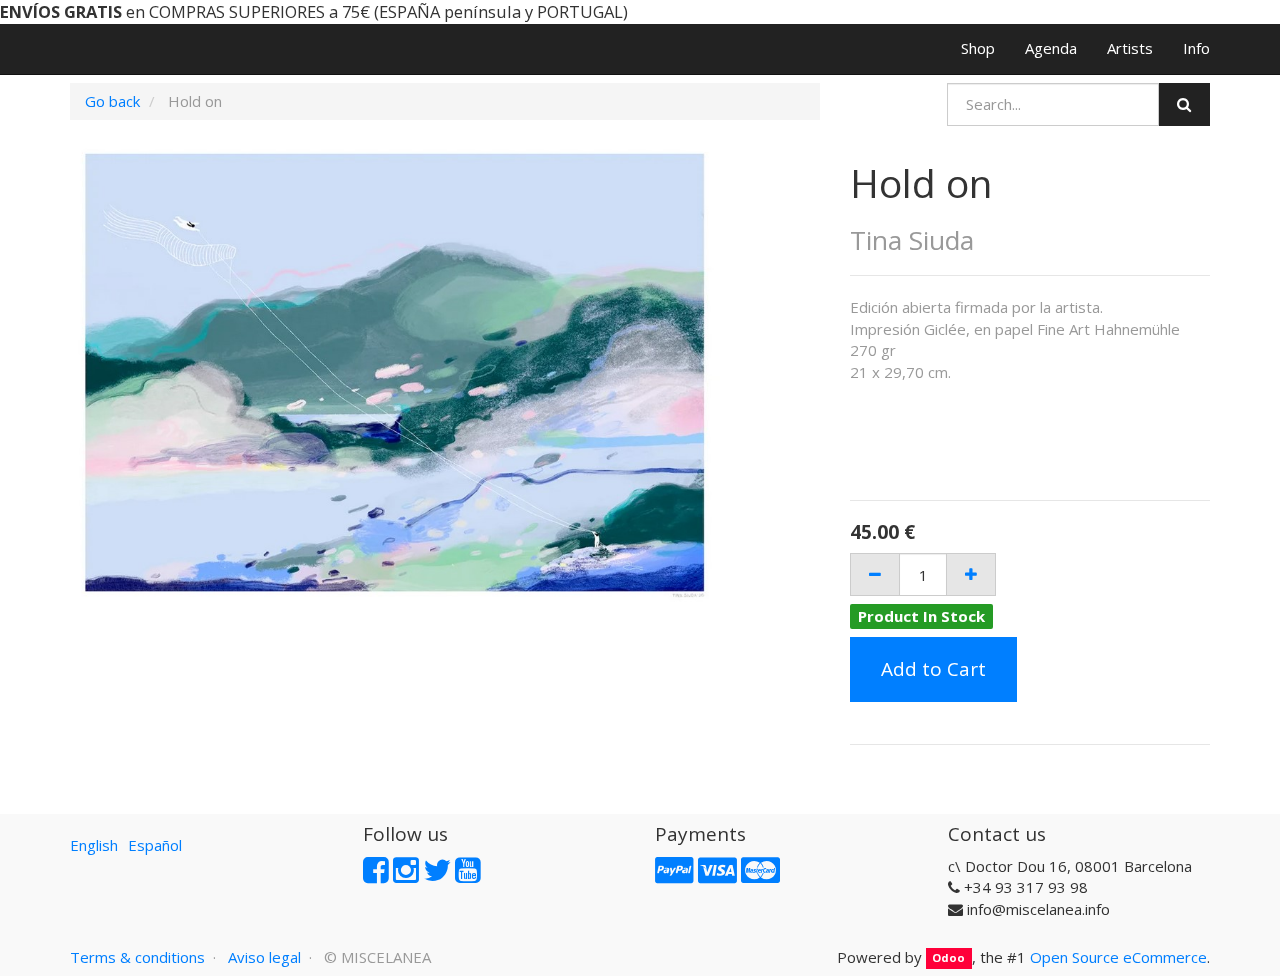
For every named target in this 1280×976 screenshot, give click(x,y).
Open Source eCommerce (1118, 957)
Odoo (948, 958)
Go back (112, 101)
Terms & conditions (137, 957)
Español (155, 845)
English (94, 845)
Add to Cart (933, 669)
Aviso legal (264, 957)
